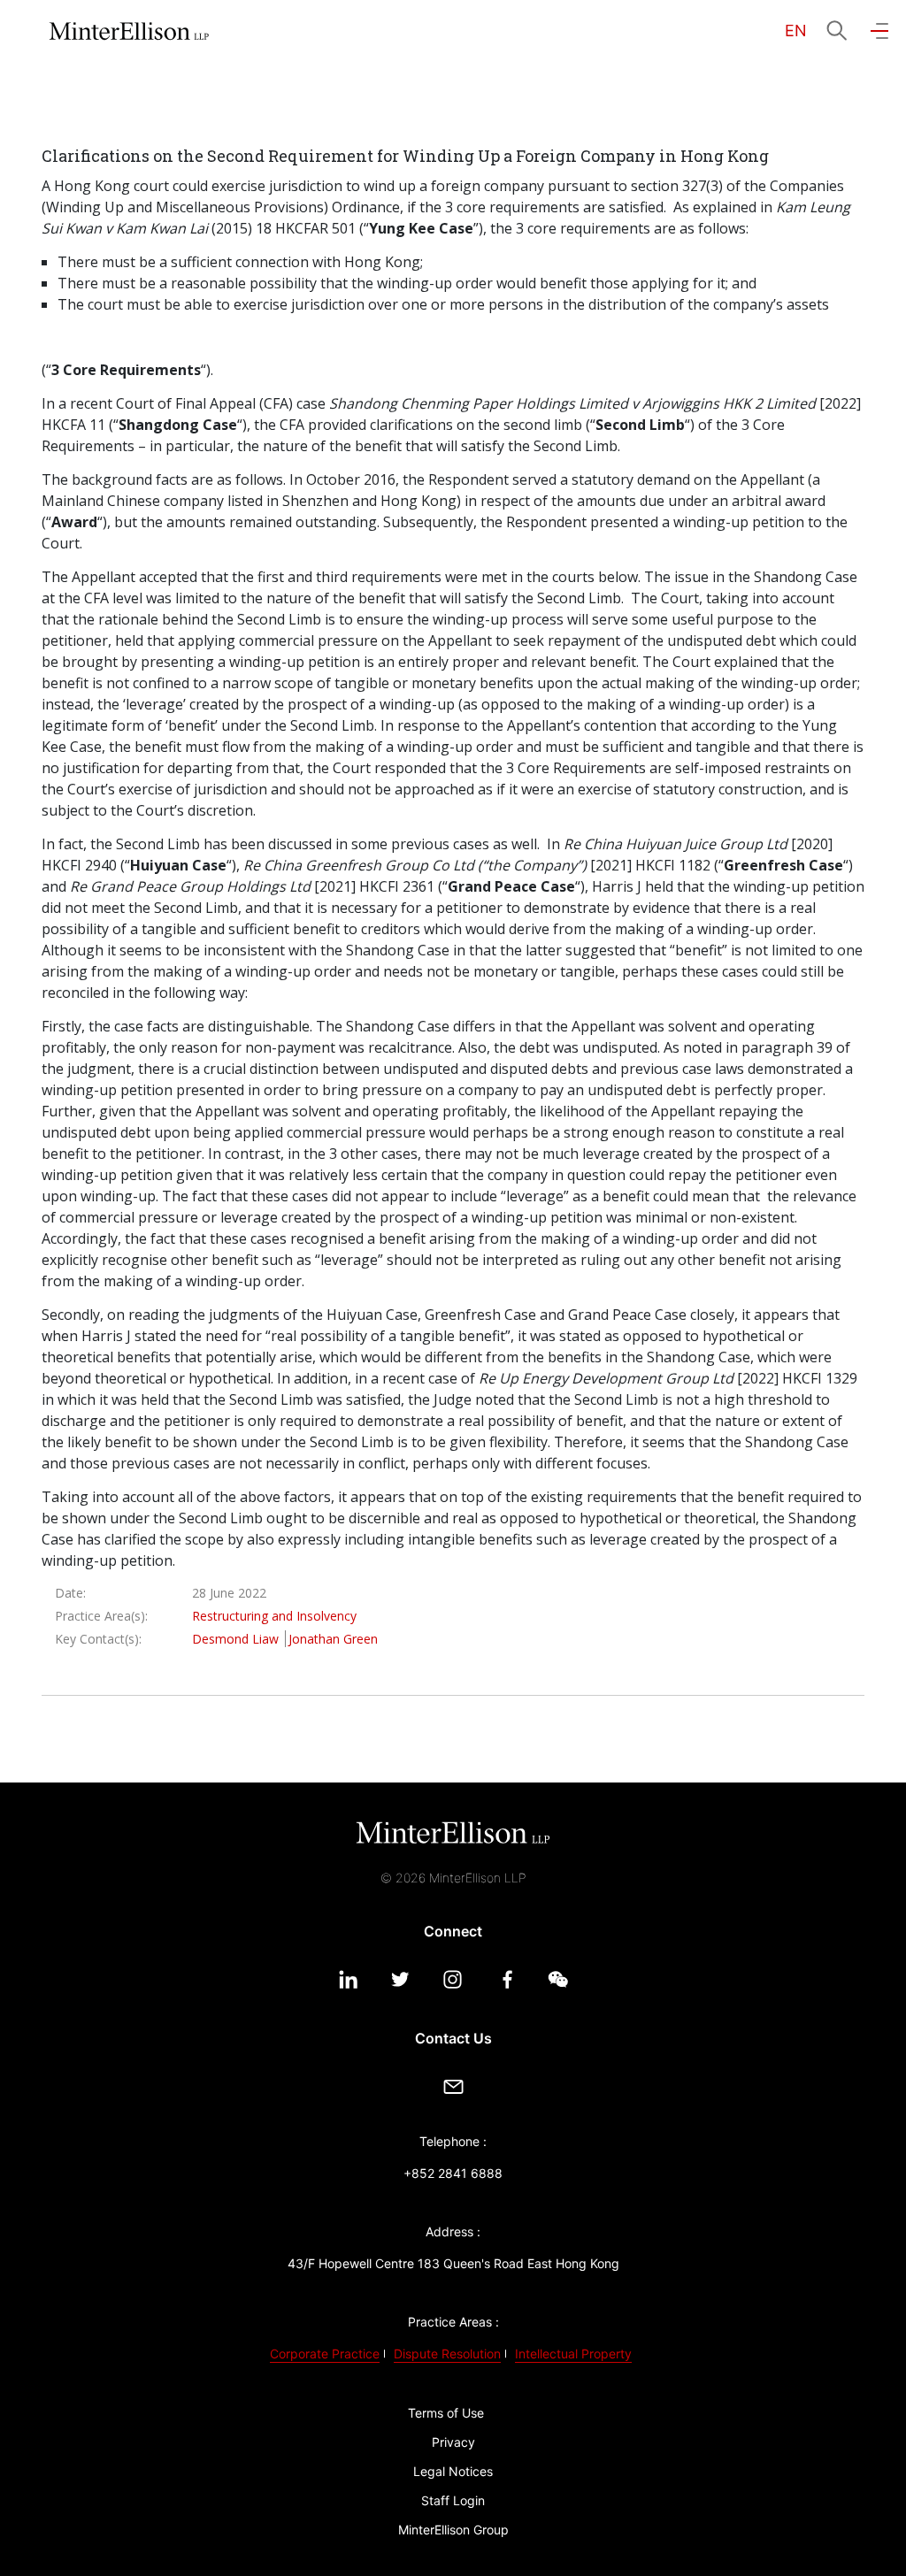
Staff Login (453, 2500)
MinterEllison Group (453, 2530)
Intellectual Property (573, 2354)
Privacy (453, 2442)
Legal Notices (453, 2471)
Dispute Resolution (447, 2354)
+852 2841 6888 (453, 2173)
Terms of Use (446, 2413)
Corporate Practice (325, 2354)
